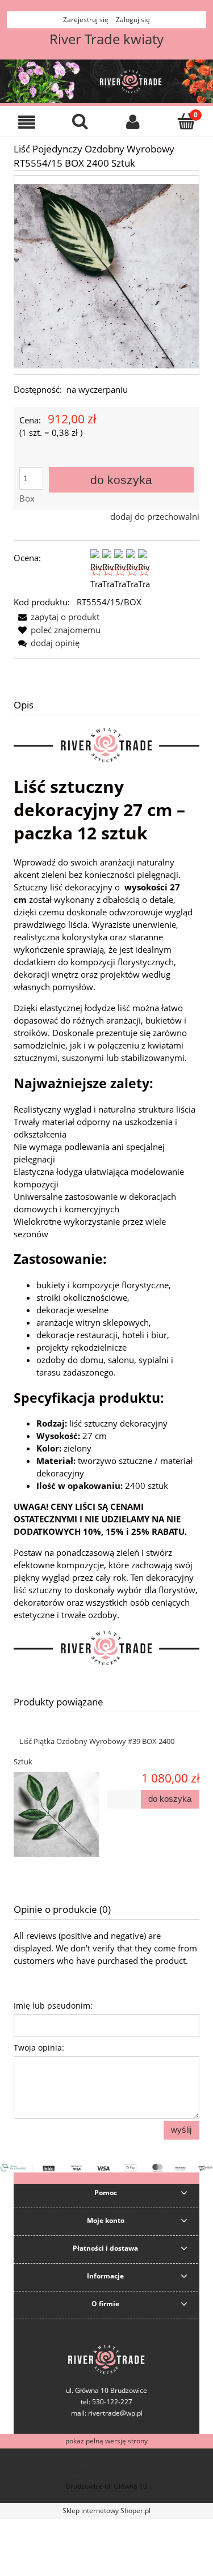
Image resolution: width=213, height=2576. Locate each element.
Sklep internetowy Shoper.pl (106, 2511)
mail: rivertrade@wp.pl (107, 2413)
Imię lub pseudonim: (53, 2006)
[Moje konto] (133, 122)
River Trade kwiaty (106, 39)
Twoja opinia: (39, 2047)
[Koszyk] (186, 121)
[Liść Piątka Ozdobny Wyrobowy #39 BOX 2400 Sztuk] (60, 1814)
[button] (27, 122)
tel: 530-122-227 (106, 2465)
